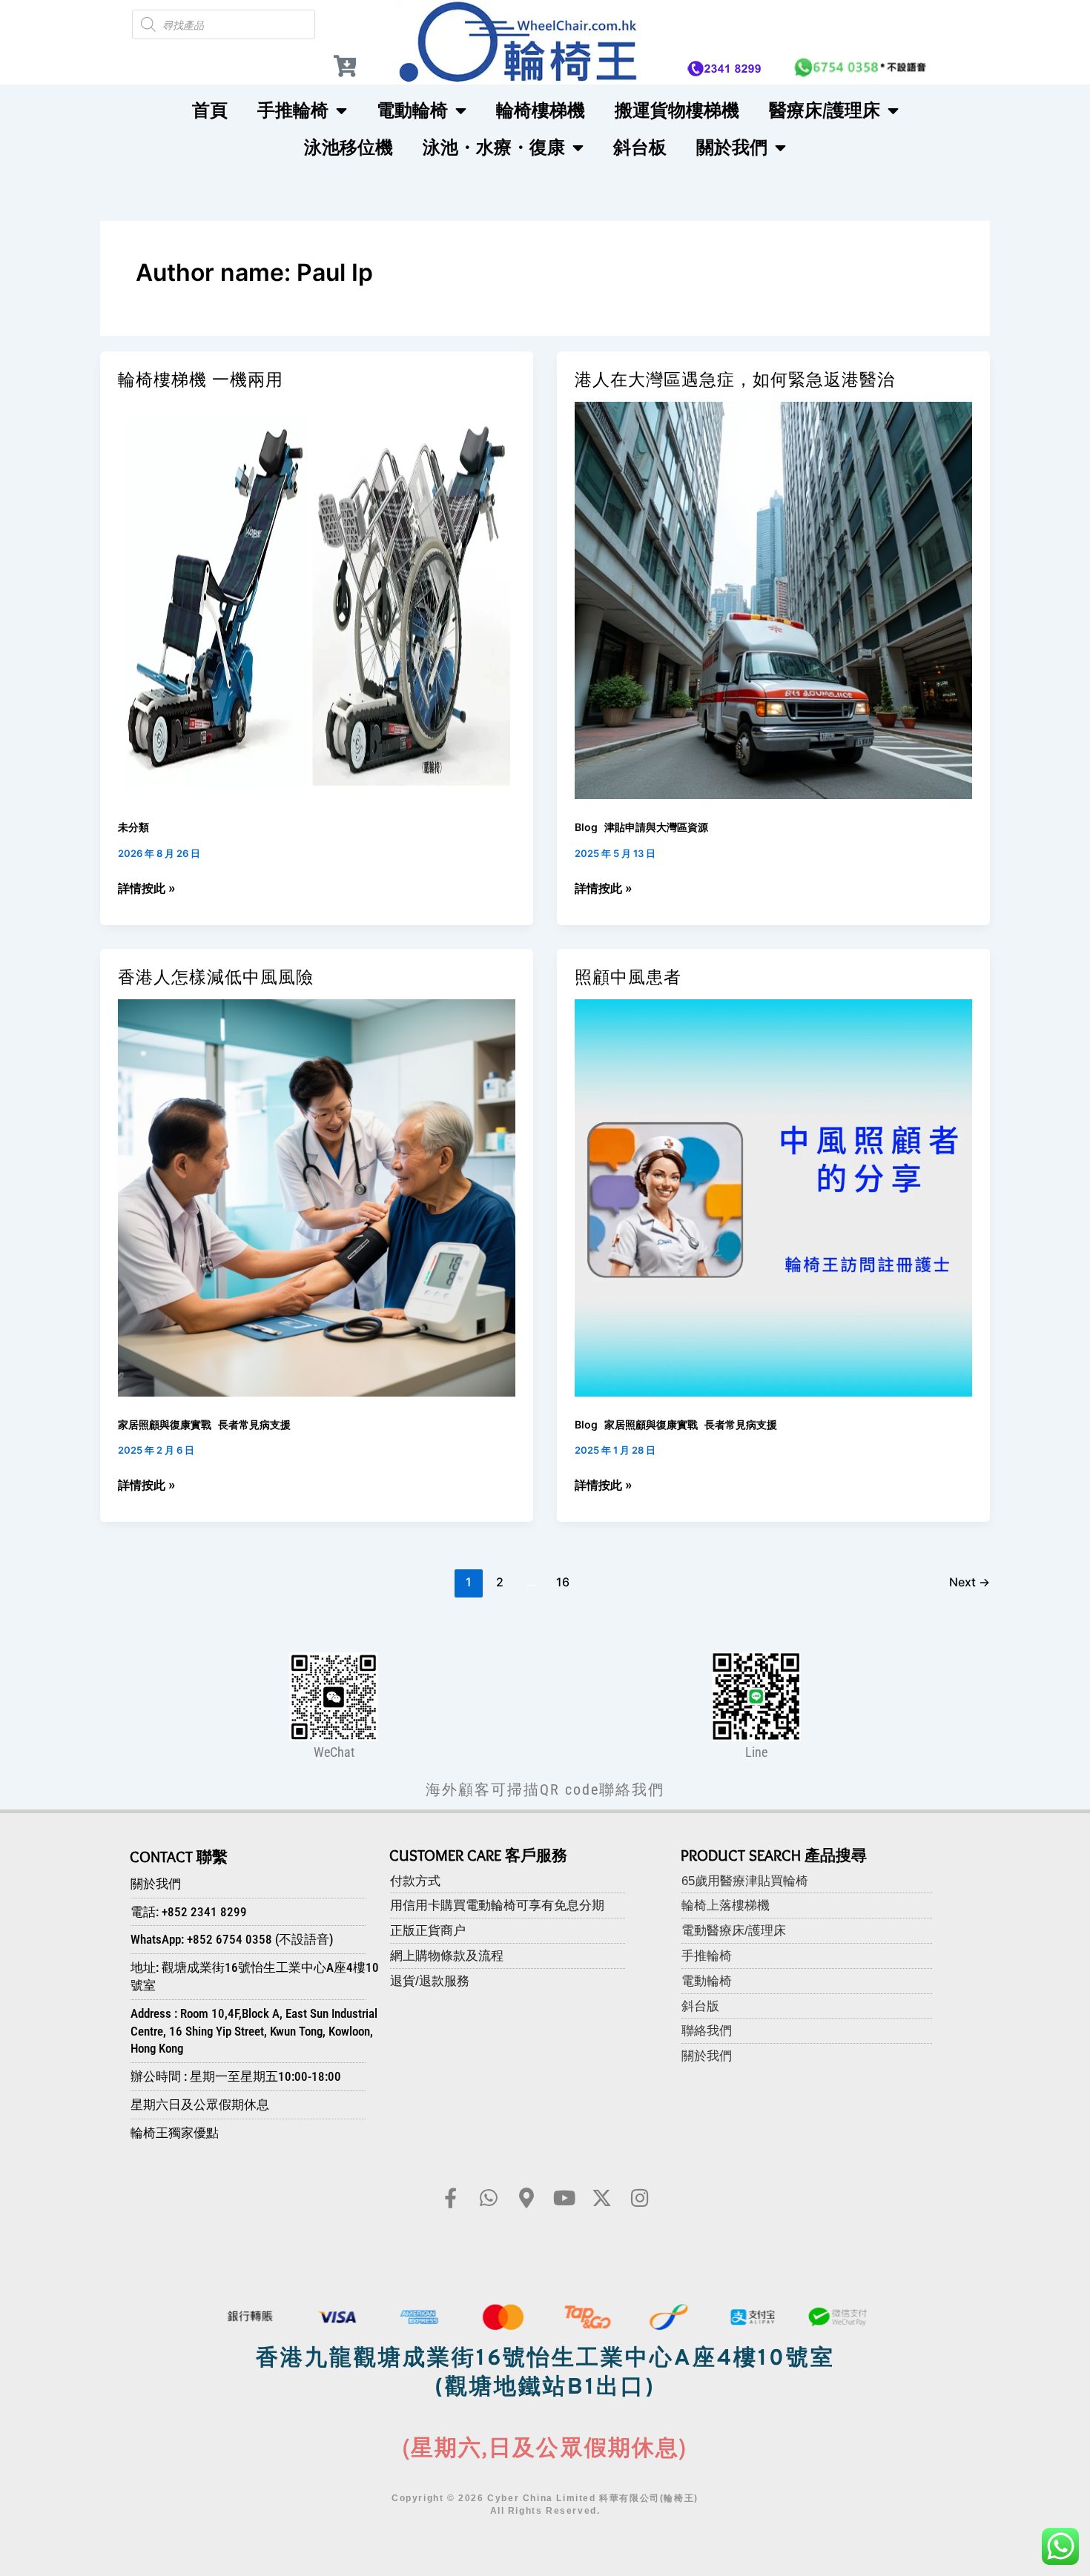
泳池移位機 (349, 147)
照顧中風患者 (628, 977)
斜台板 (640, 147)
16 (563, 1582)
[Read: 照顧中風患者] (773, 1196)
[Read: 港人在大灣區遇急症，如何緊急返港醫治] (773, 600)
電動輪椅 (412, 110)
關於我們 (732, 147)
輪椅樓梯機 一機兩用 (201, 380)
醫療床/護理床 (825, 110)
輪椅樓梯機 (541, 110)
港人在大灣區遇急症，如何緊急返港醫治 (735, 380)
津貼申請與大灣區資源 (656, 827)
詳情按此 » (147, 887)
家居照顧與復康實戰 (165, 1424)
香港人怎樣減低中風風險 (216, 977)
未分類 (133, 827)
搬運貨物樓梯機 (677, 110)
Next (970, 1582)
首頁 (210, 110)
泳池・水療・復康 (494, 147)
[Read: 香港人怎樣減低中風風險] (317, 1196)
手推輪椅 (293, 110)
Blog (586, 827)
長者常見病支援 (254, 1424)
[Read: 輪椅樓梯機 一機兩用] (317, 600)
